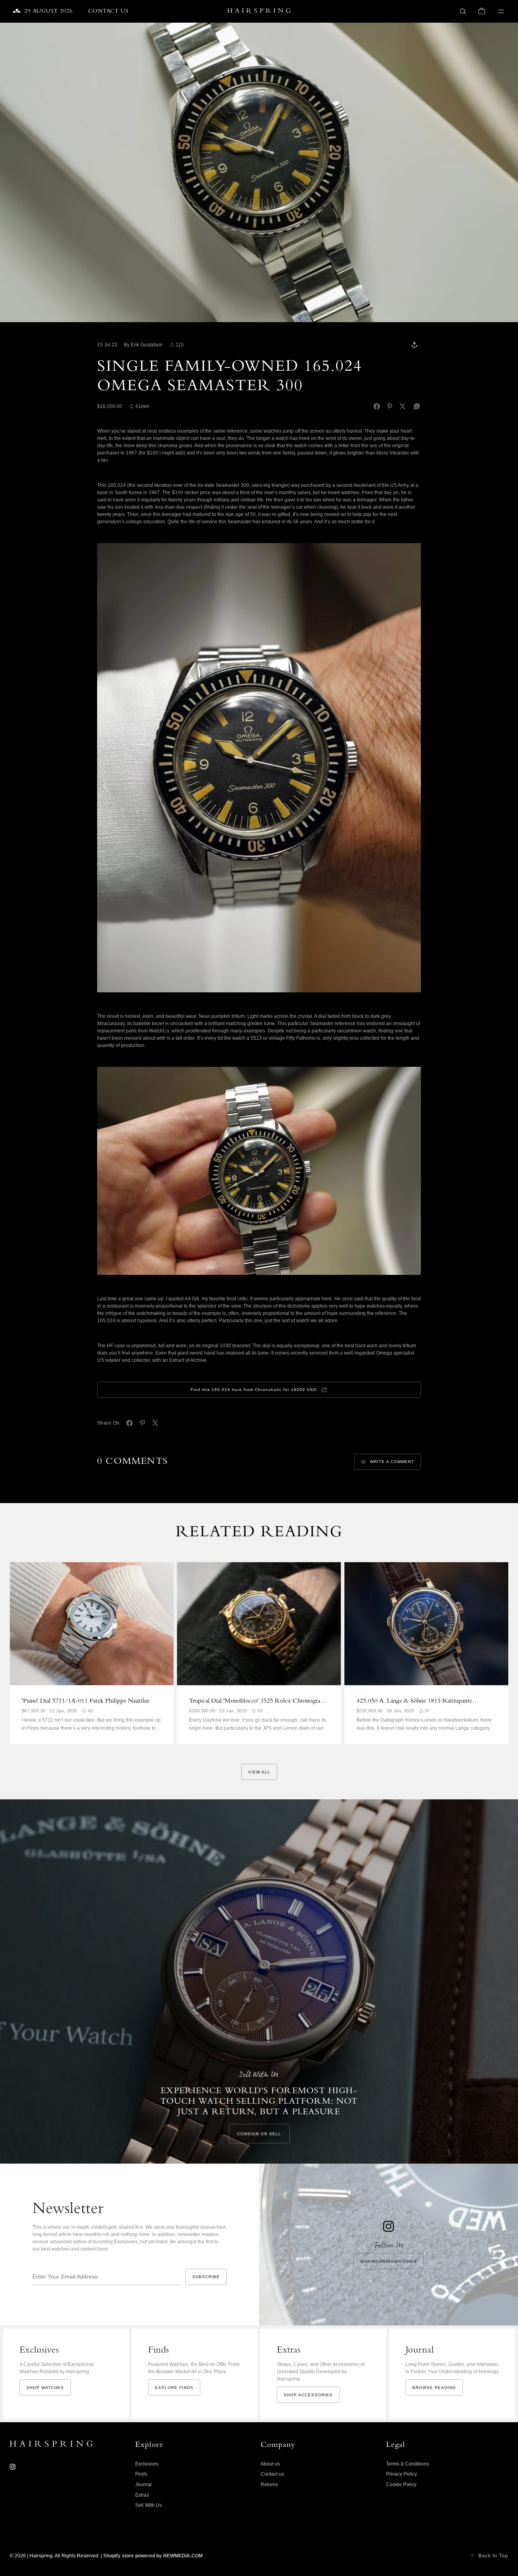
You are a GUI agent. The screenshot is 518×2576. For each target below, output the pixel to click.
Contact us (272, 2474)
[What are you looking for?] (463, 11)
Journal (143, 2485)
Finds (141, 2474)
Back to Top (493, 2556)
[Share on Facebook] (377, 406)
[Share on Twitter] (403, 406)
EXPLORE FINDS (174, 2388)
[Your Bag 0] (482, 11)
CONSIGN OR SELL (259, 2134)
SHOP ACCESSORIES (308, 2395)
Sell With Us (149, 2505)
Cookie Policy (401, 2485)
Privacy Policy (401, 2474)
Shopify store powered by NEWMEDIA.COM (153, 2556)
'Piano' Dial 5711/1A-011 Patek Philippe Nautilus (86, 1701)
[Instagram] (13, 2467)
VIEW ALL (259, 1772)
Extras (142, 2495)
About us (270, 2464)
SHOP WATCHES (45, 2388)
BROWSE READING (434, 2388)
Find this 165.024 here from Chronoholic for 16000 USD (254, 1390)
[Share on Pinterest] (390, 406)
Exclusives (147, 2464)
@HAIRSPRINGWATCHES (388, 2261)
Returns (269, 2485)
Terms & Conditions (408, 2464)
